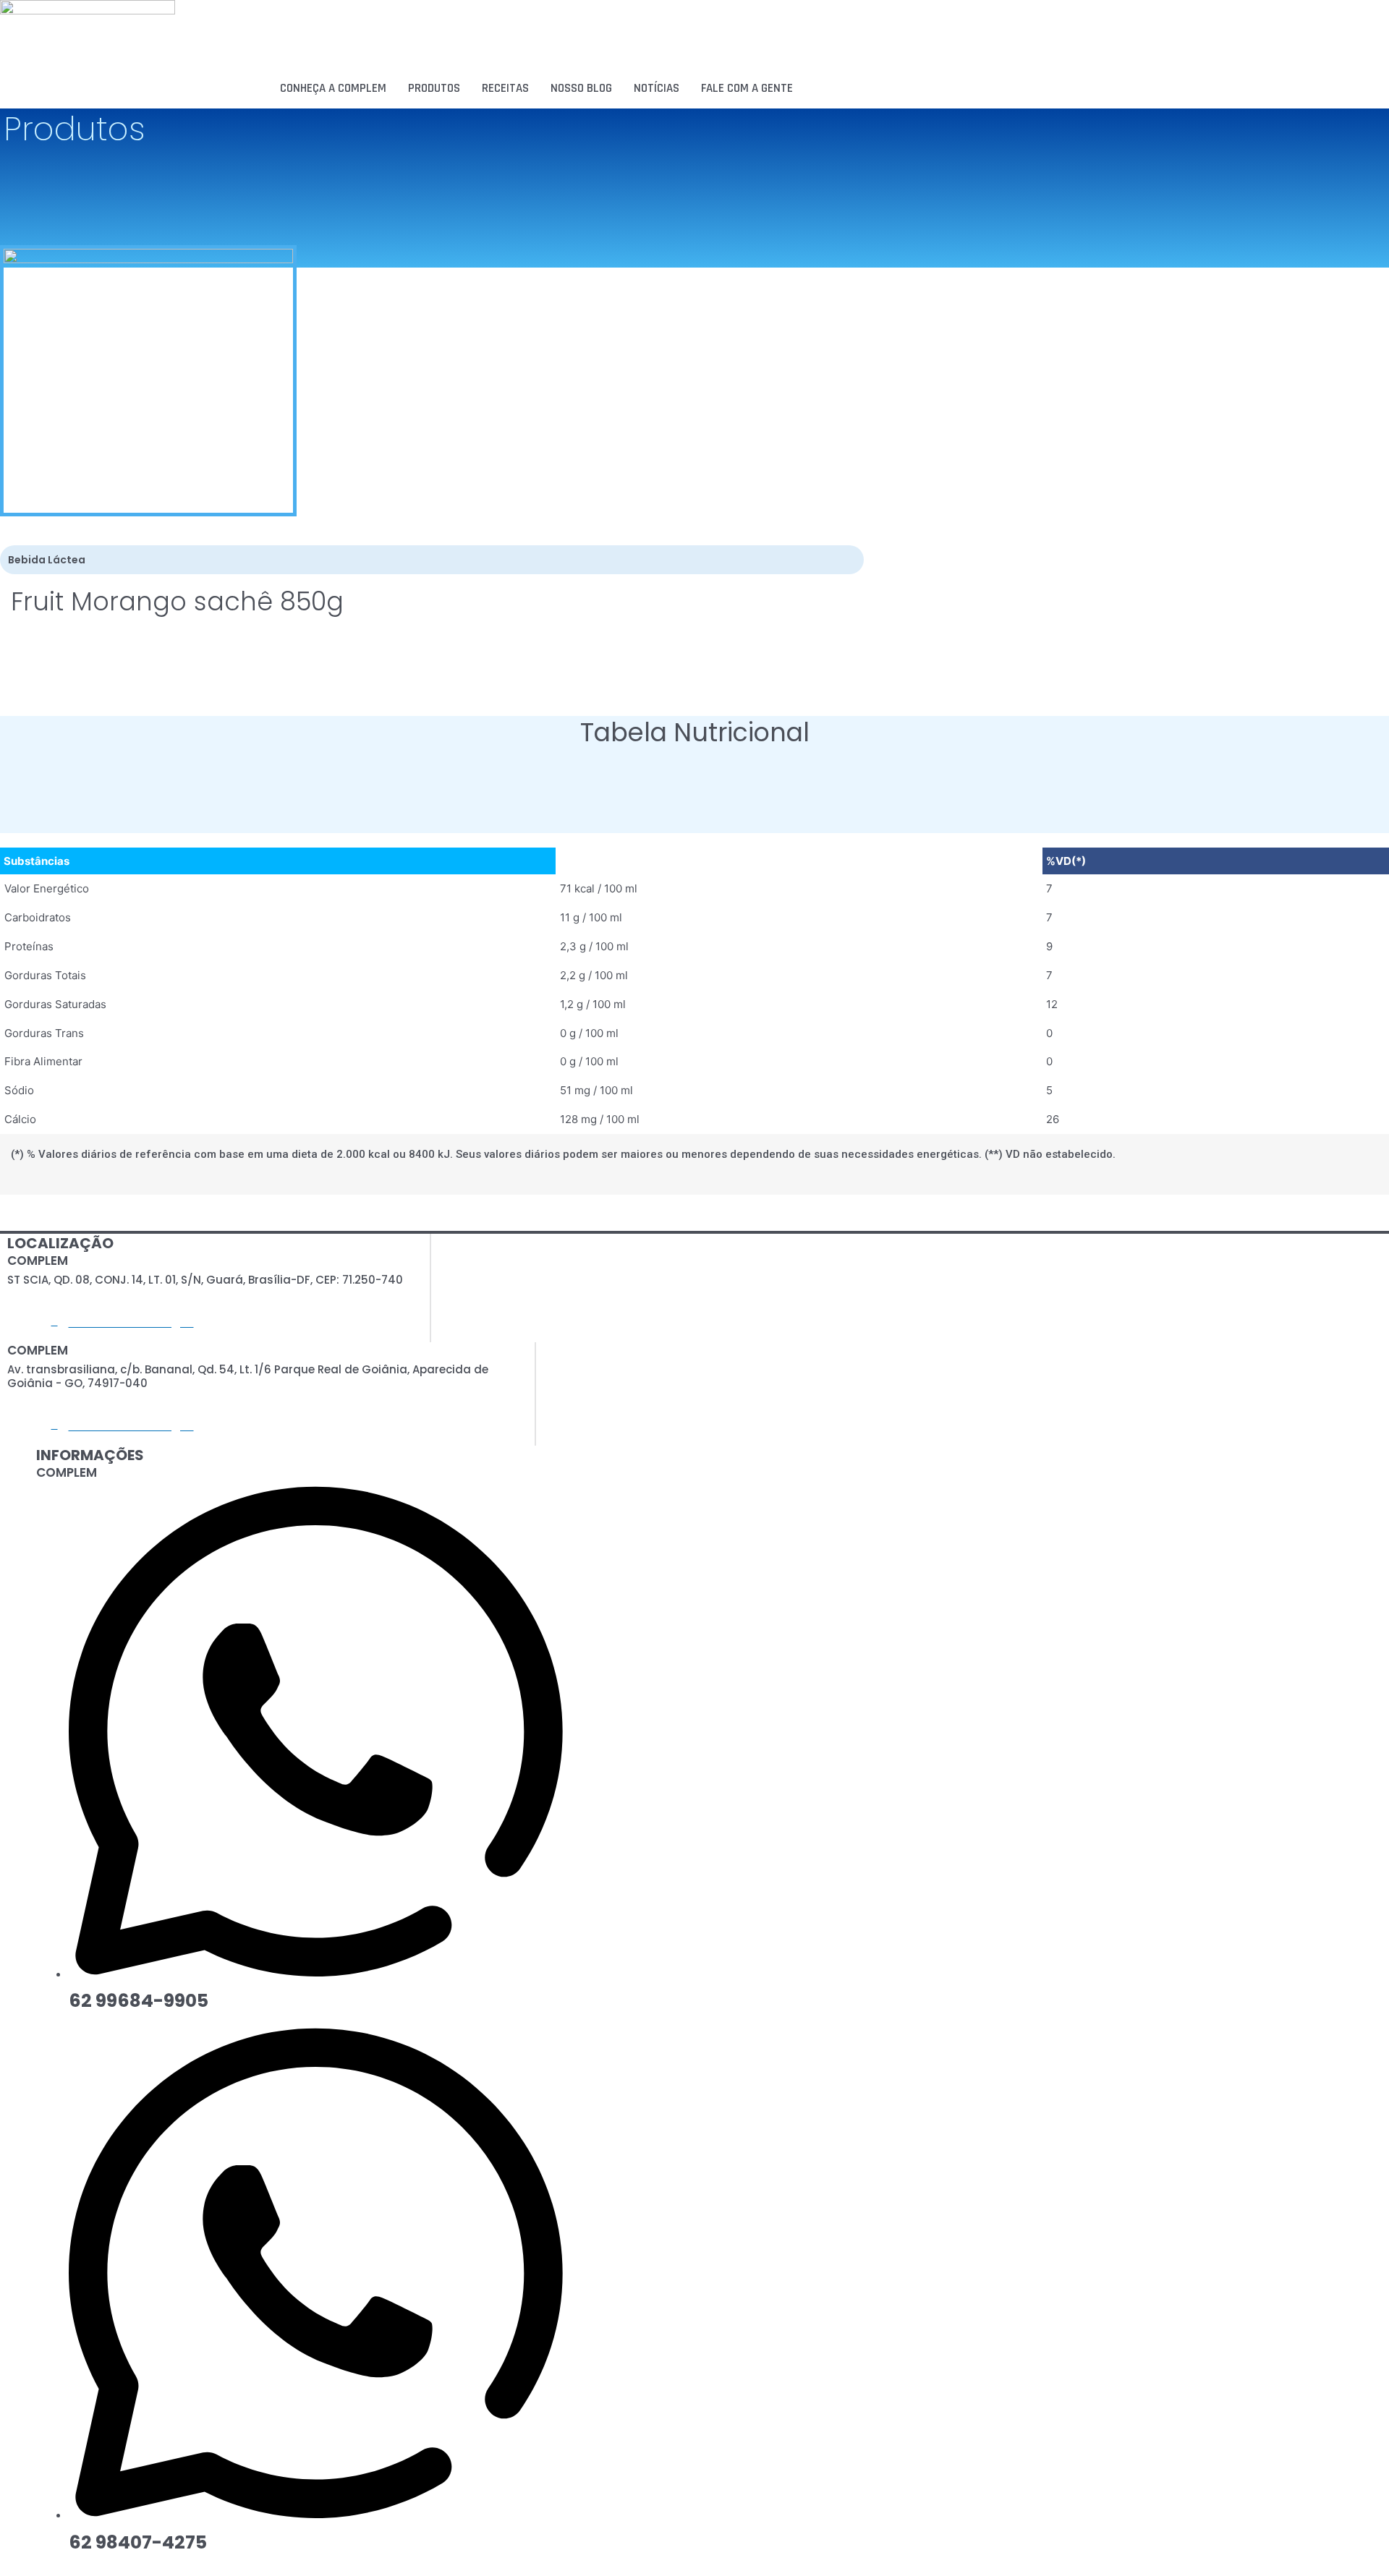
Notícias (657, 88)
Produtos (434, 88)
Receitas (505, 88)
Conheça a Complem (333, 88)
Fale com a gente (747, 88)
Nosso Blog (581, 88)
